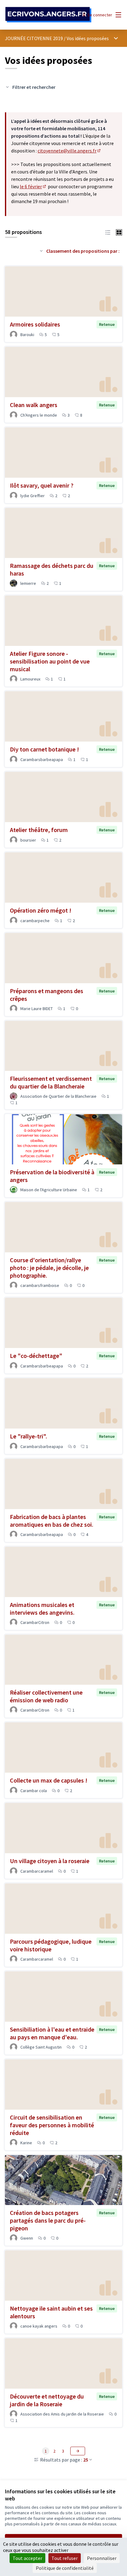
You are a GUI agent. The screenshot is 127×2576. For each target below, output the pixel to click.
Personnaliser (102, 2558)
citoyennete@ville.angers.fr (70, 151)
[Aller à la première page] (48, 15)
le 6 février (33, 186)
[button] (108, 232)
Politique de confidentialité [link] (65, 2568)
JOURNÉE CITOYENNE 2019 (34, 38)
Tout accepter (27, 2558)
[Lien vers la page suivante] (78, 2451)
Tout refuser (65, 2558)
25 (86, 2460)
